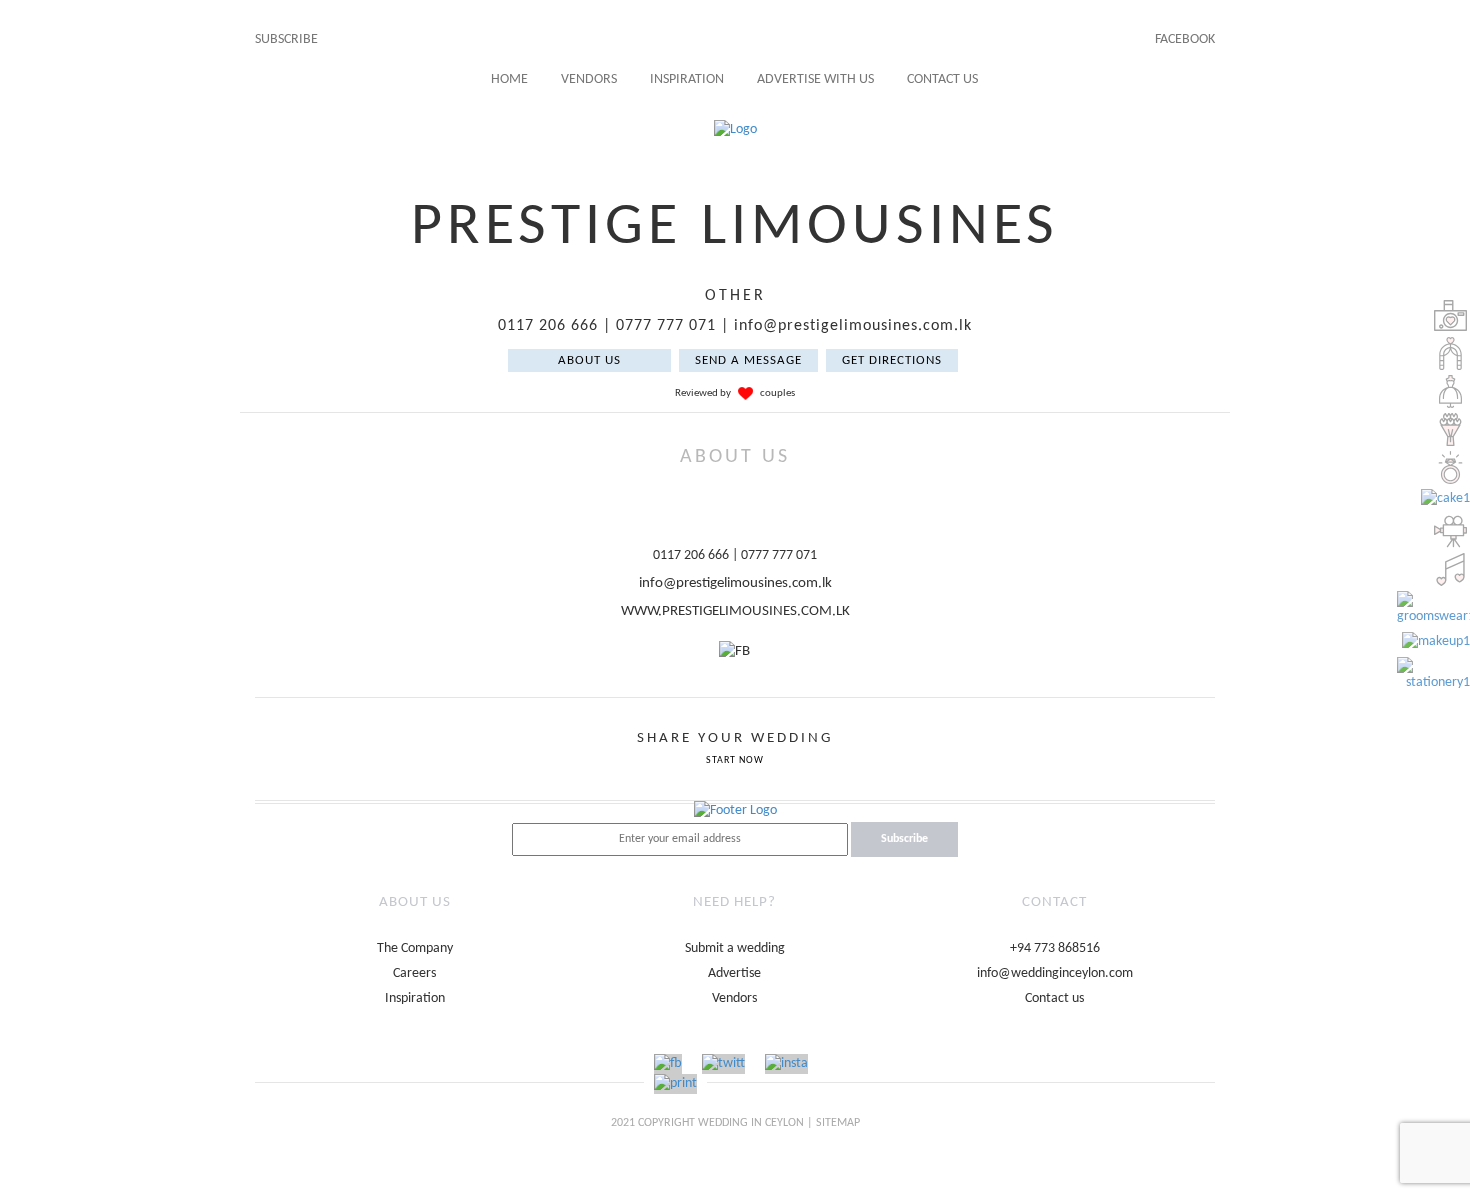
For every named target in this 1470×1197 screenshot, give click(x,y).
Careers (414, 973)
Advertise (734, 973)
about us (589, 360)
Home (509, 79)
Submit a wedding (735, 948)
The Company (415, 948)
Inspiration (687, 79)
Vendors (589, 79)
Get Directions (892, 360)
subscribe (286, 39)
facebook (1185, 39)
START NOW (735, 760)
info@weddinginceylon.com (1055, 973)
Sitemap (838, 1123)
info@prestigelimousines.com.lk (853, 326)
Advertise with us (815, 79)
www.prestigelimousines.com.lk (735, 611)
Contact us (1054, 998)
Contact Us (942, 79)
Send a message (748, 360)
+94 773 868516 (1055, 948)
